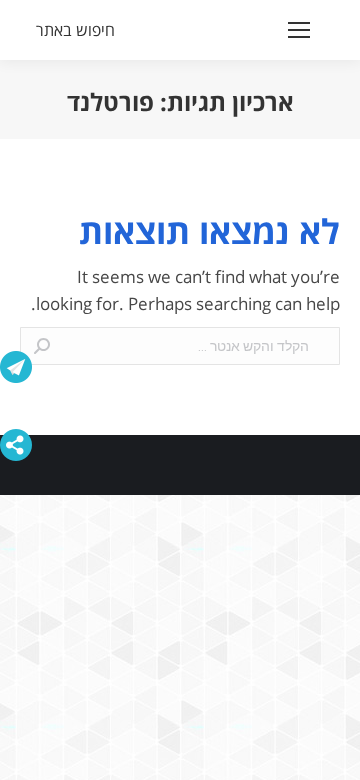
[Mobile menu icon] (299, 30)
